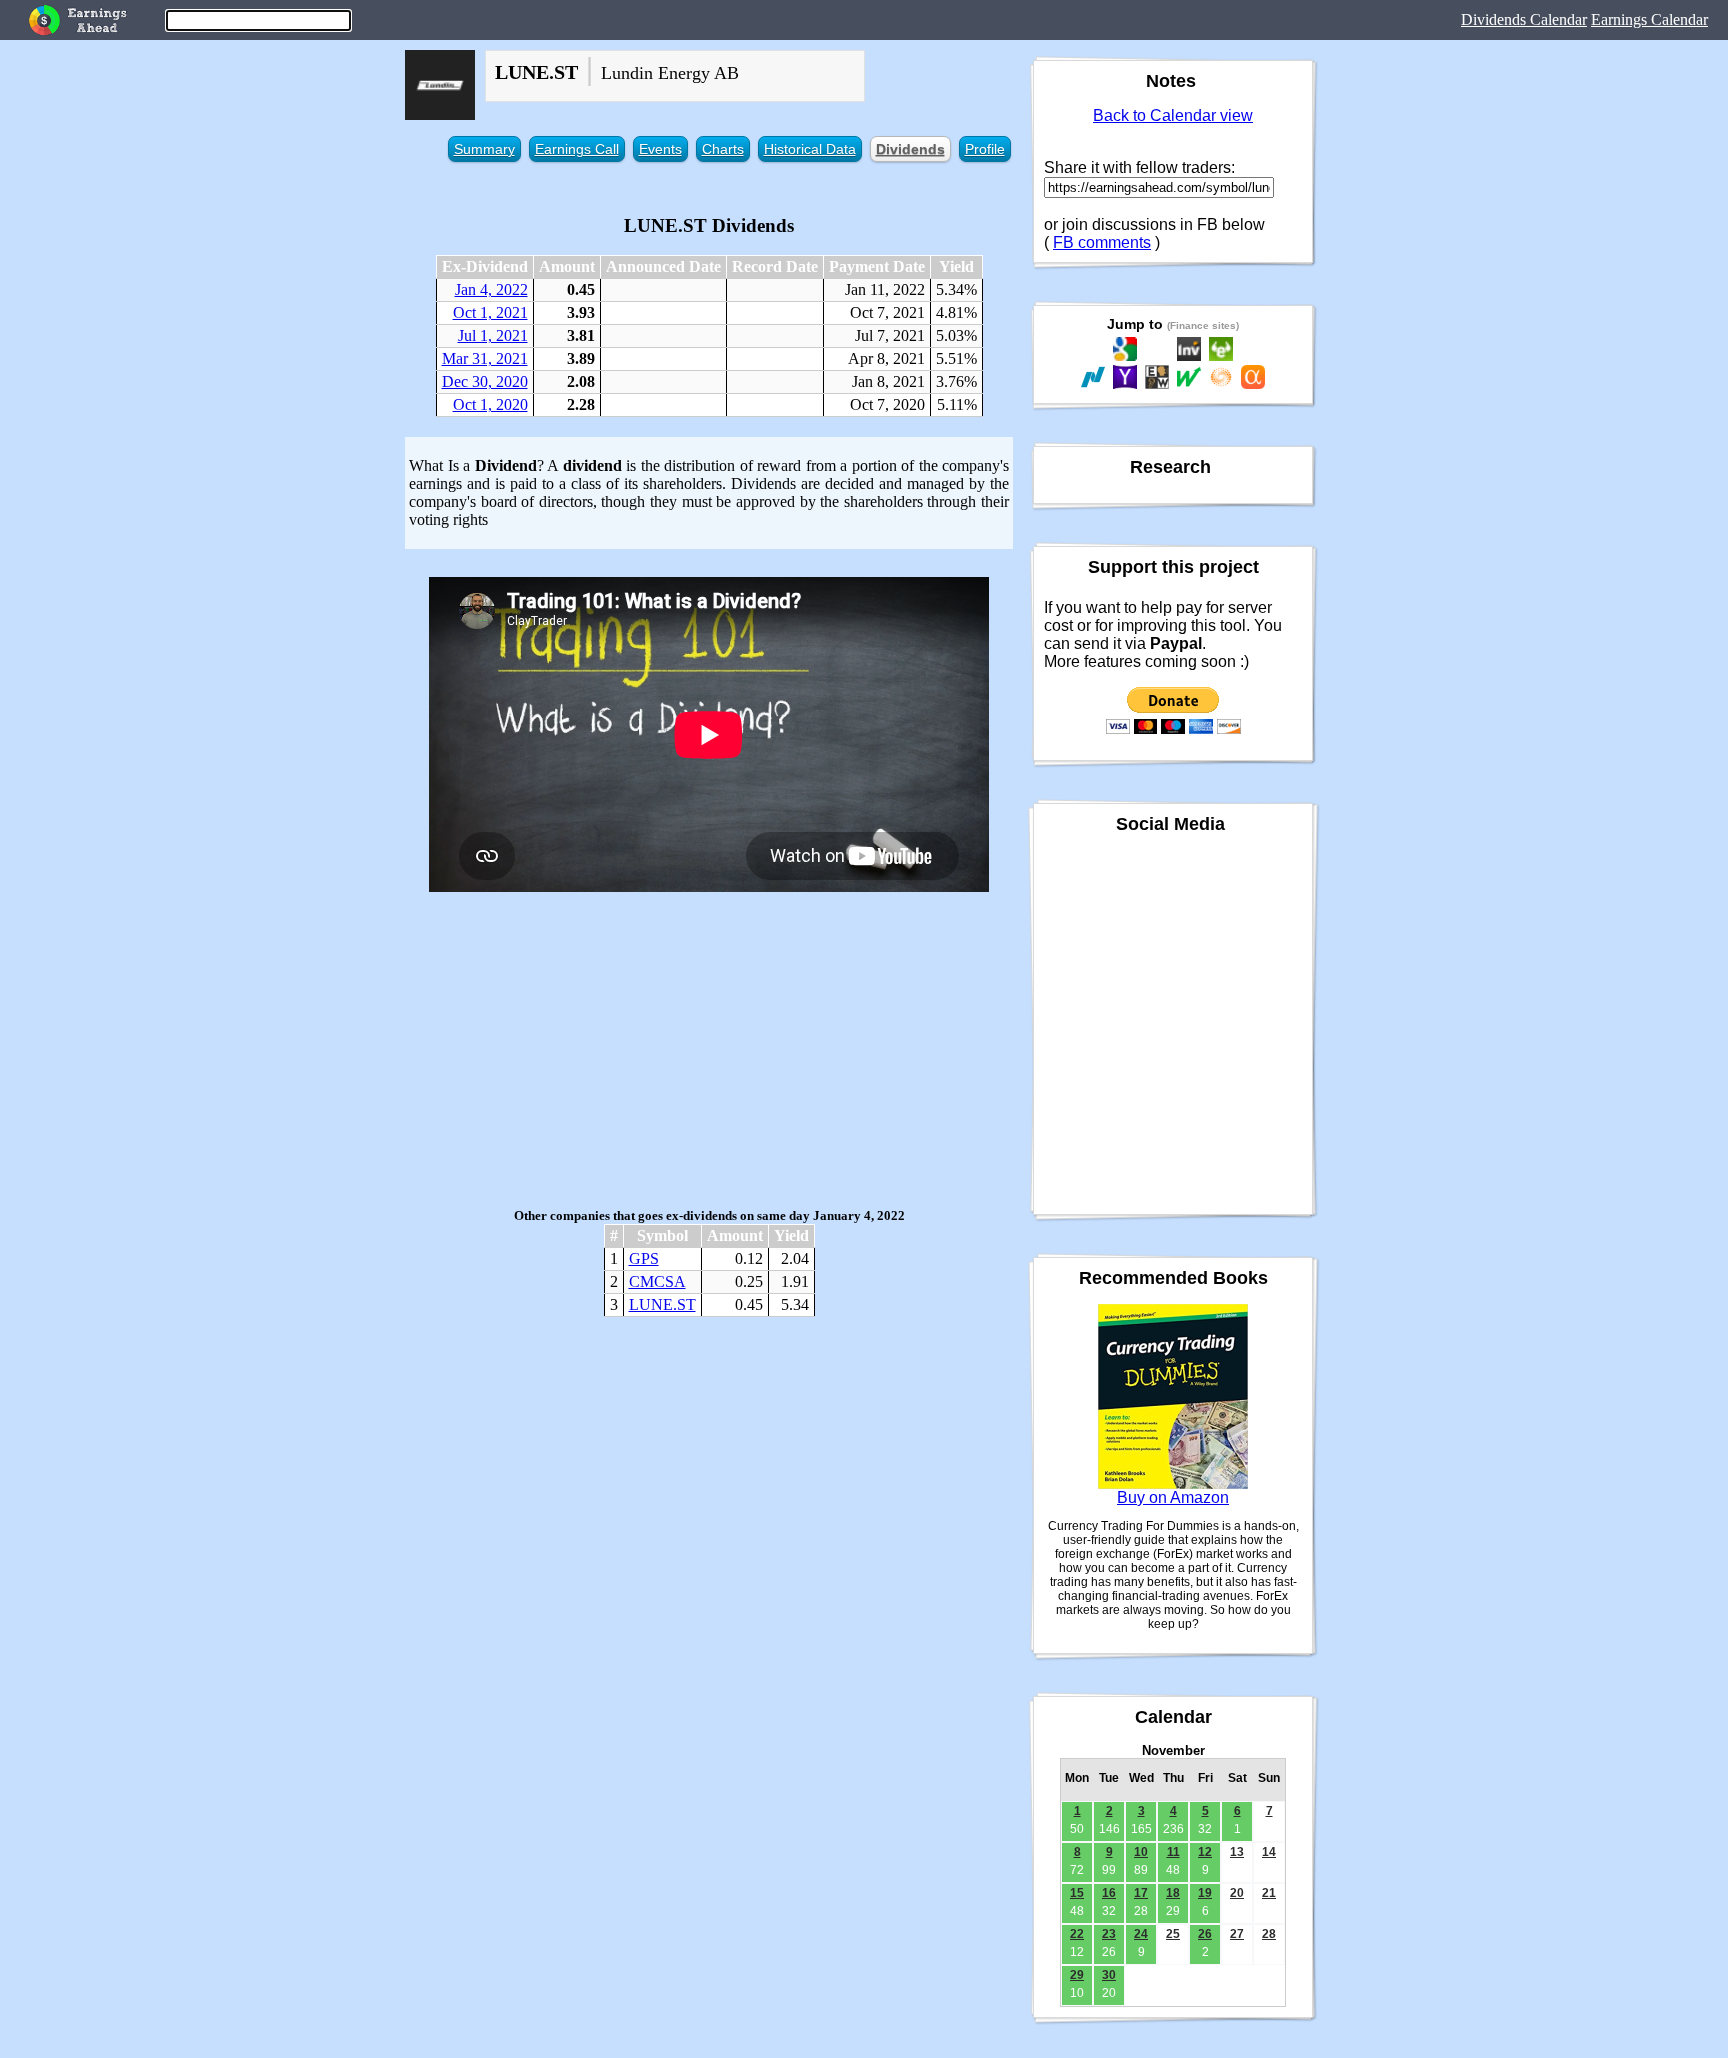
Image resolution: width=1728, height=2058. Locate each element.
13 (1237, 1852)
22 (1077, 1934)
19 (1205, 1893)
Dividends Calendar (1524, 19)
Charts (723, 149)
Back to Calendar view (1173, 115)
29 (1077, 1975)
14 (1269, 1852)
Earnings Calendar (1649, 19)
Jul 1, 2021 (493, 335)
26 (1205, 1934)
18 (1173, 1893)
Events (660, 149)
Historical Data (810, 149)
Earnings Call (577, 149)
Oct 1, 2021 (490, 312)
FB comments (1102, 242)
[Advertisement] (709, 1050)
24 (1141, 1934)
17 (1141, 1893)
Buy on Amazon (1173, 1497)
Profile (985, 149)
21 (1269, 1893)
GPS (644, 1258)
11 (1173, 1852)
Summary (484, 149)
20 (1237, 1893)
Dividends (910, 149)
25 (1173, 1934)
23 (1109, 1934)
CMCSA (657, 1281)
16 (1109, 1893)
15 (1077, 1893)
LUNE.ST (662, 1304)
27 (1237, 1934)
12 (1205, 1852)
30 (1109, 1975)
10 (1141, 1852)
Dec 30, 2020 (485, 381)
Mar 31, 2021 (485, 358)
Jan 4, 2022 (491, 289)
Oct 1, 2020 (490, 404)
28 (1269, 1934)
